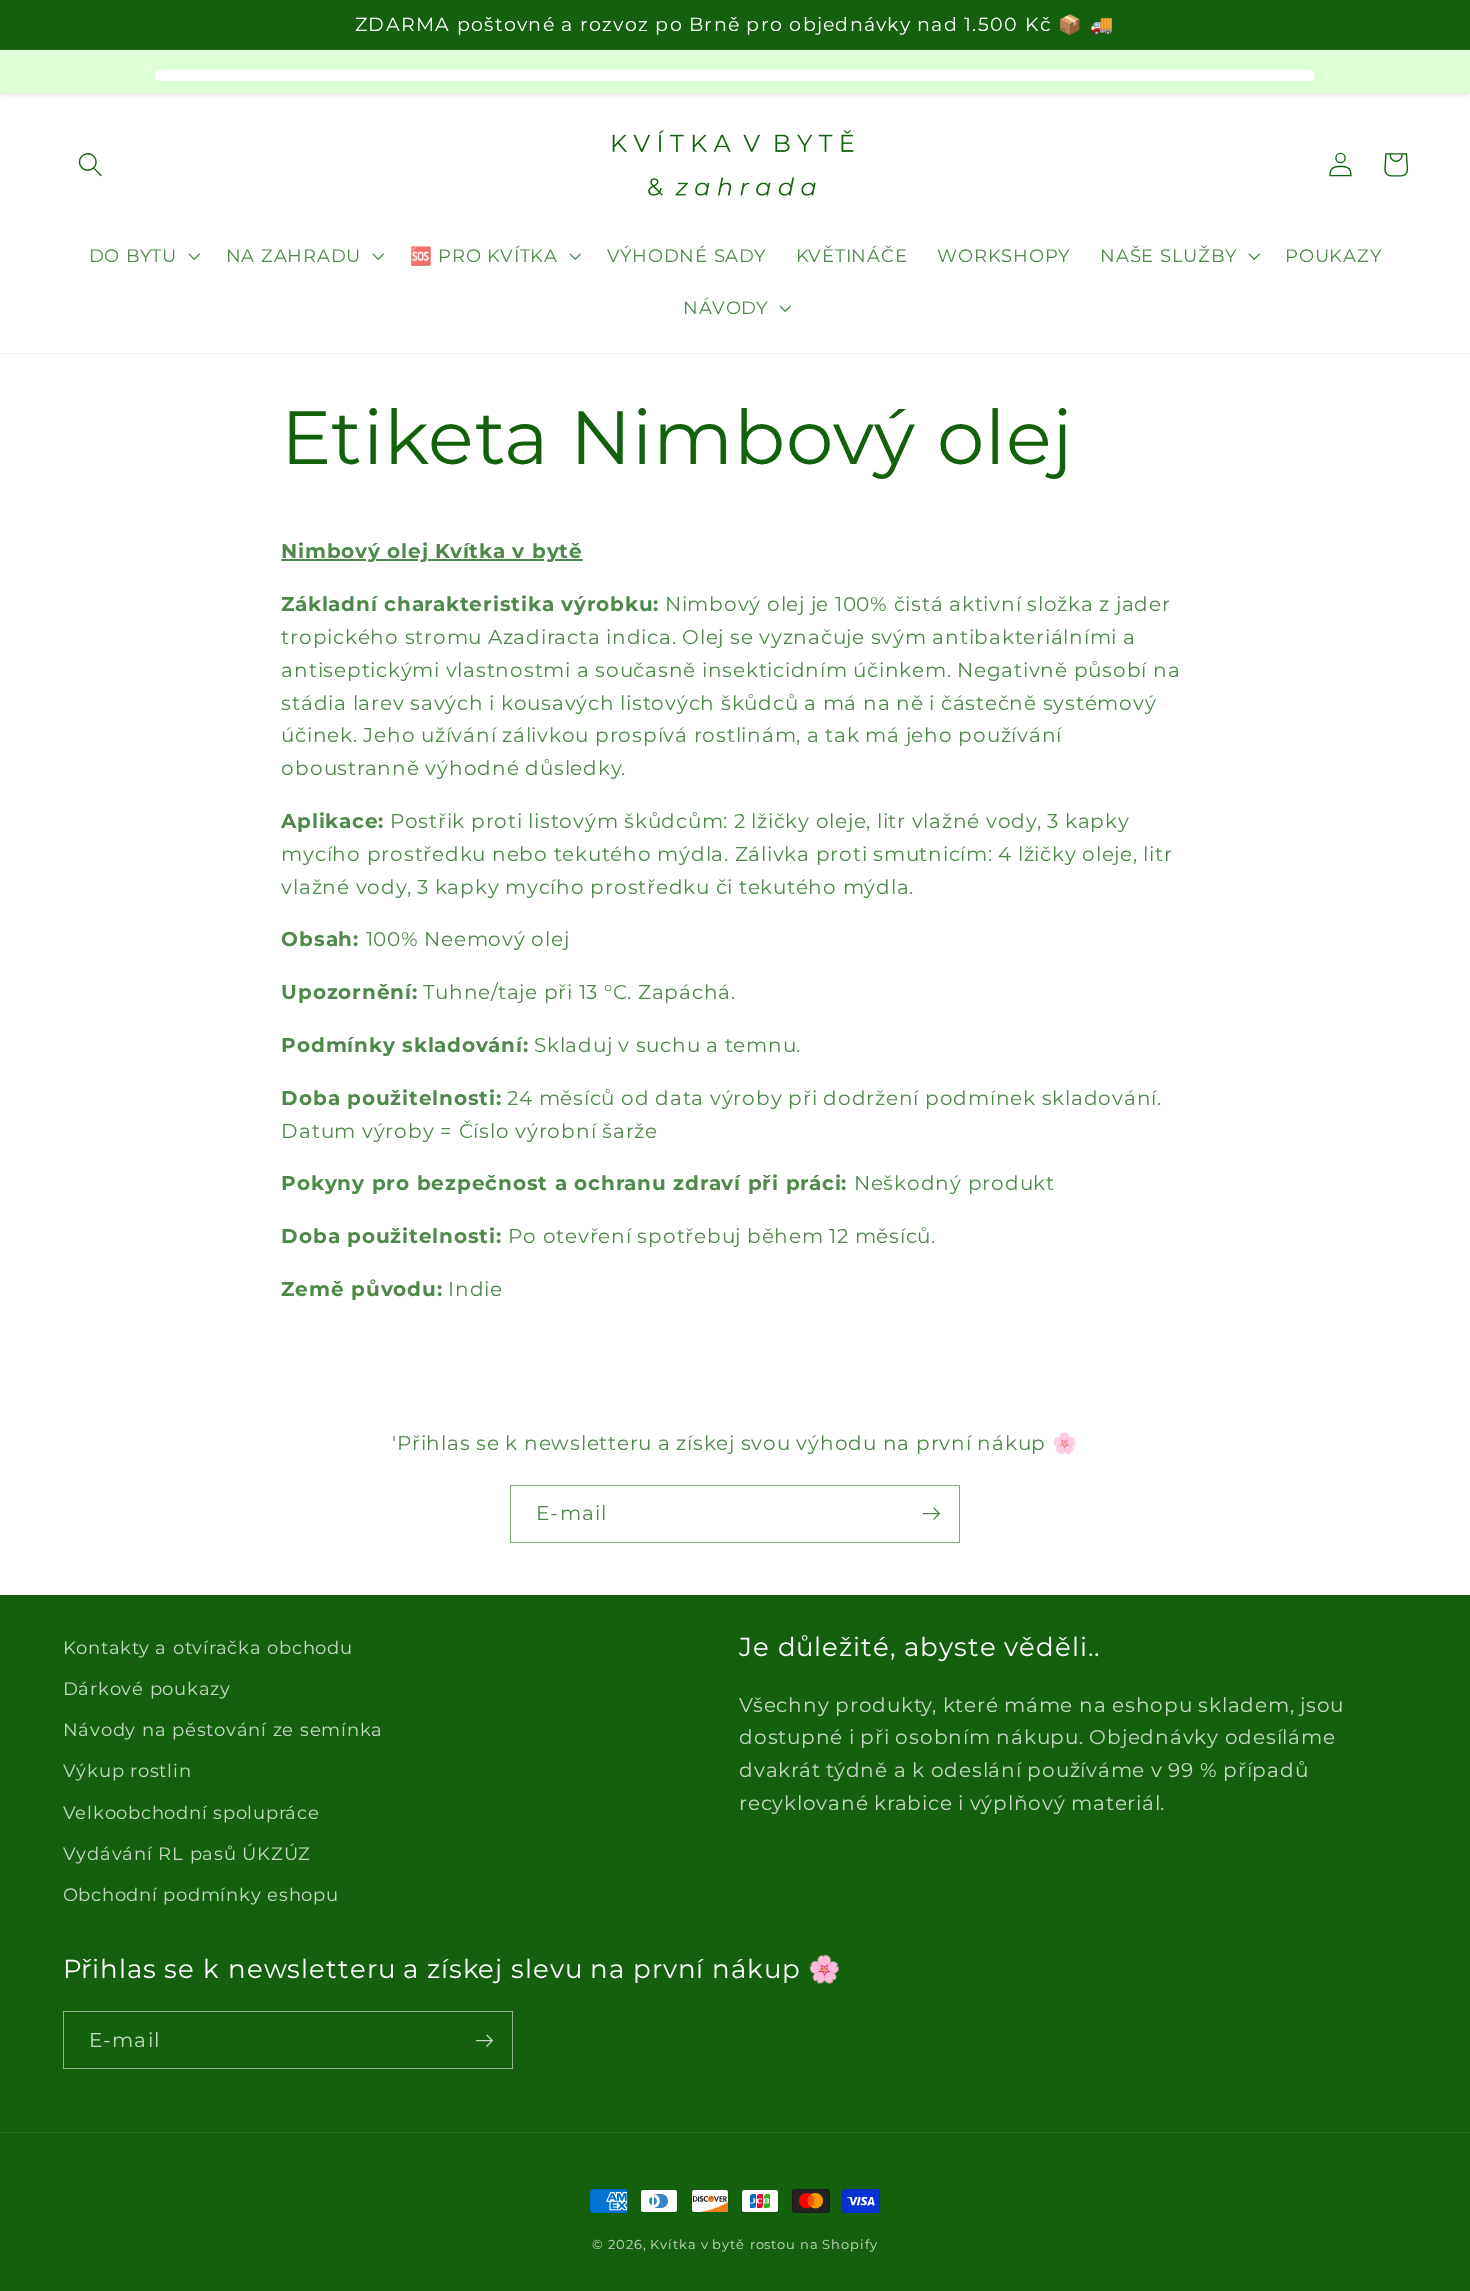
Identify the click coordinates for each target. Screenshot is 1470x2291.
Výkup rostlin (127, 1770)
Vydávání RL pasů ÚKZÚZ (187, 1853)
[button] (90, 164)
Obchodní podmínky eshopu (201, 1894)
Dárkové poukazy (147, 1688)
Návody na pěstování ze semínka (223, 1729)
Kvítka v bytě (697, 2244)
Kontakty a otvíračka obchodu (208, 1647)
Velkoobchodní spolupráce (191, 1812)
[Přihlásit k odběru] (931, 1514)
